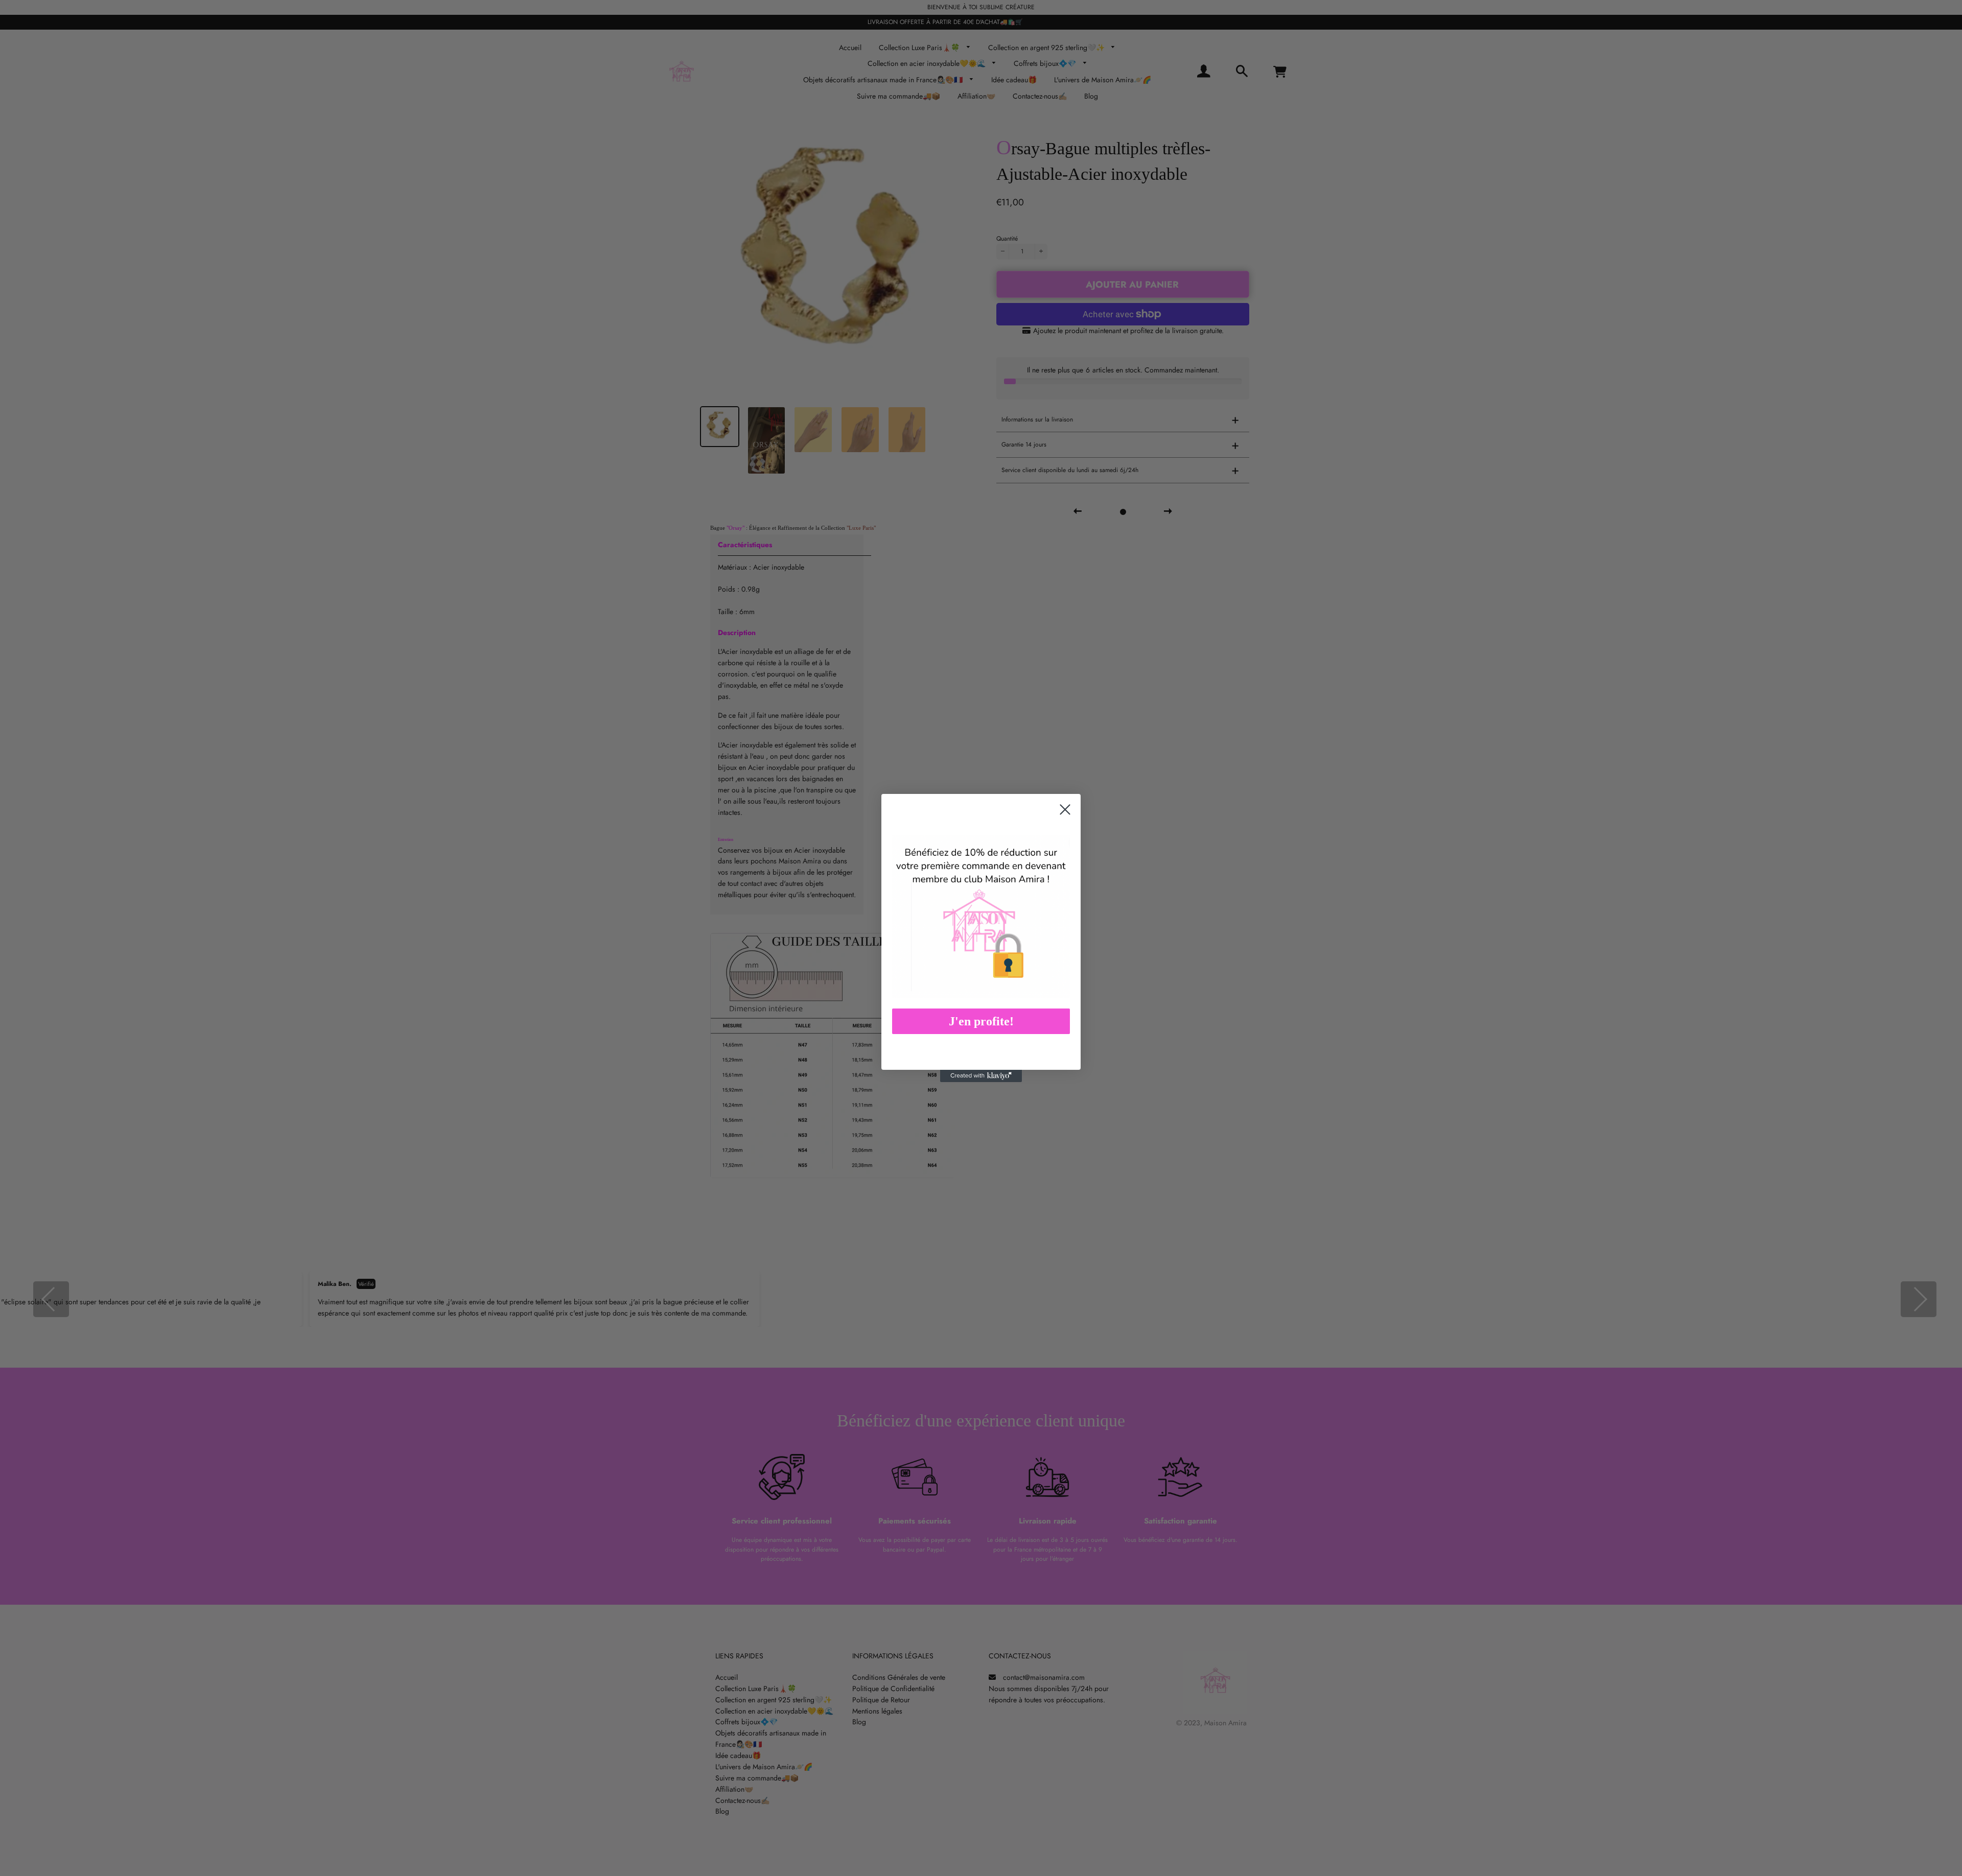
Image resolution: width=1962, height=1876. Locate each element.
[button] (981, 916)
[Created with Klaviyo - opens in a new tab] (981, 1076)
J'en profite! (981, 1021)
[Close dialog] (1065, 810)
